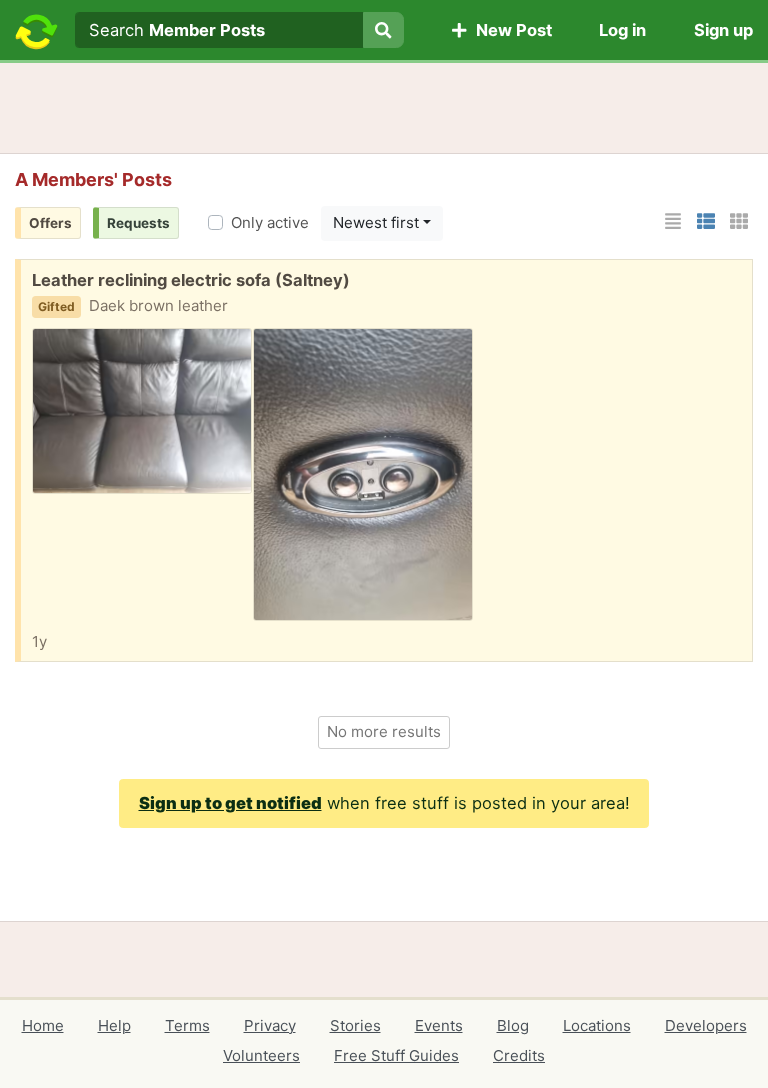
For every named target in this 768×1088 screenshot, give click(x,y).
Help (114, 1025)
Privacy (270, 1025)
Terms (187, 1025)
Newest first (376, 222)
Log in (622, 30)
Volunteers (261, 1055)
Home (43, 1025)
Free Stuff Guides (396, 1055)
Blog (513, 1025)
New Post (510, 30)
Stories (355, 1025)
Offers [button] (50, 223)
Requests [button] (138, 223)
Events (439, 1025)
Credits (519, 1055)
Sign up (723, 30)
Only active (270, 222)
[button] (673, 221)
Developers (706, 1025)
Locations (597, 1025)
